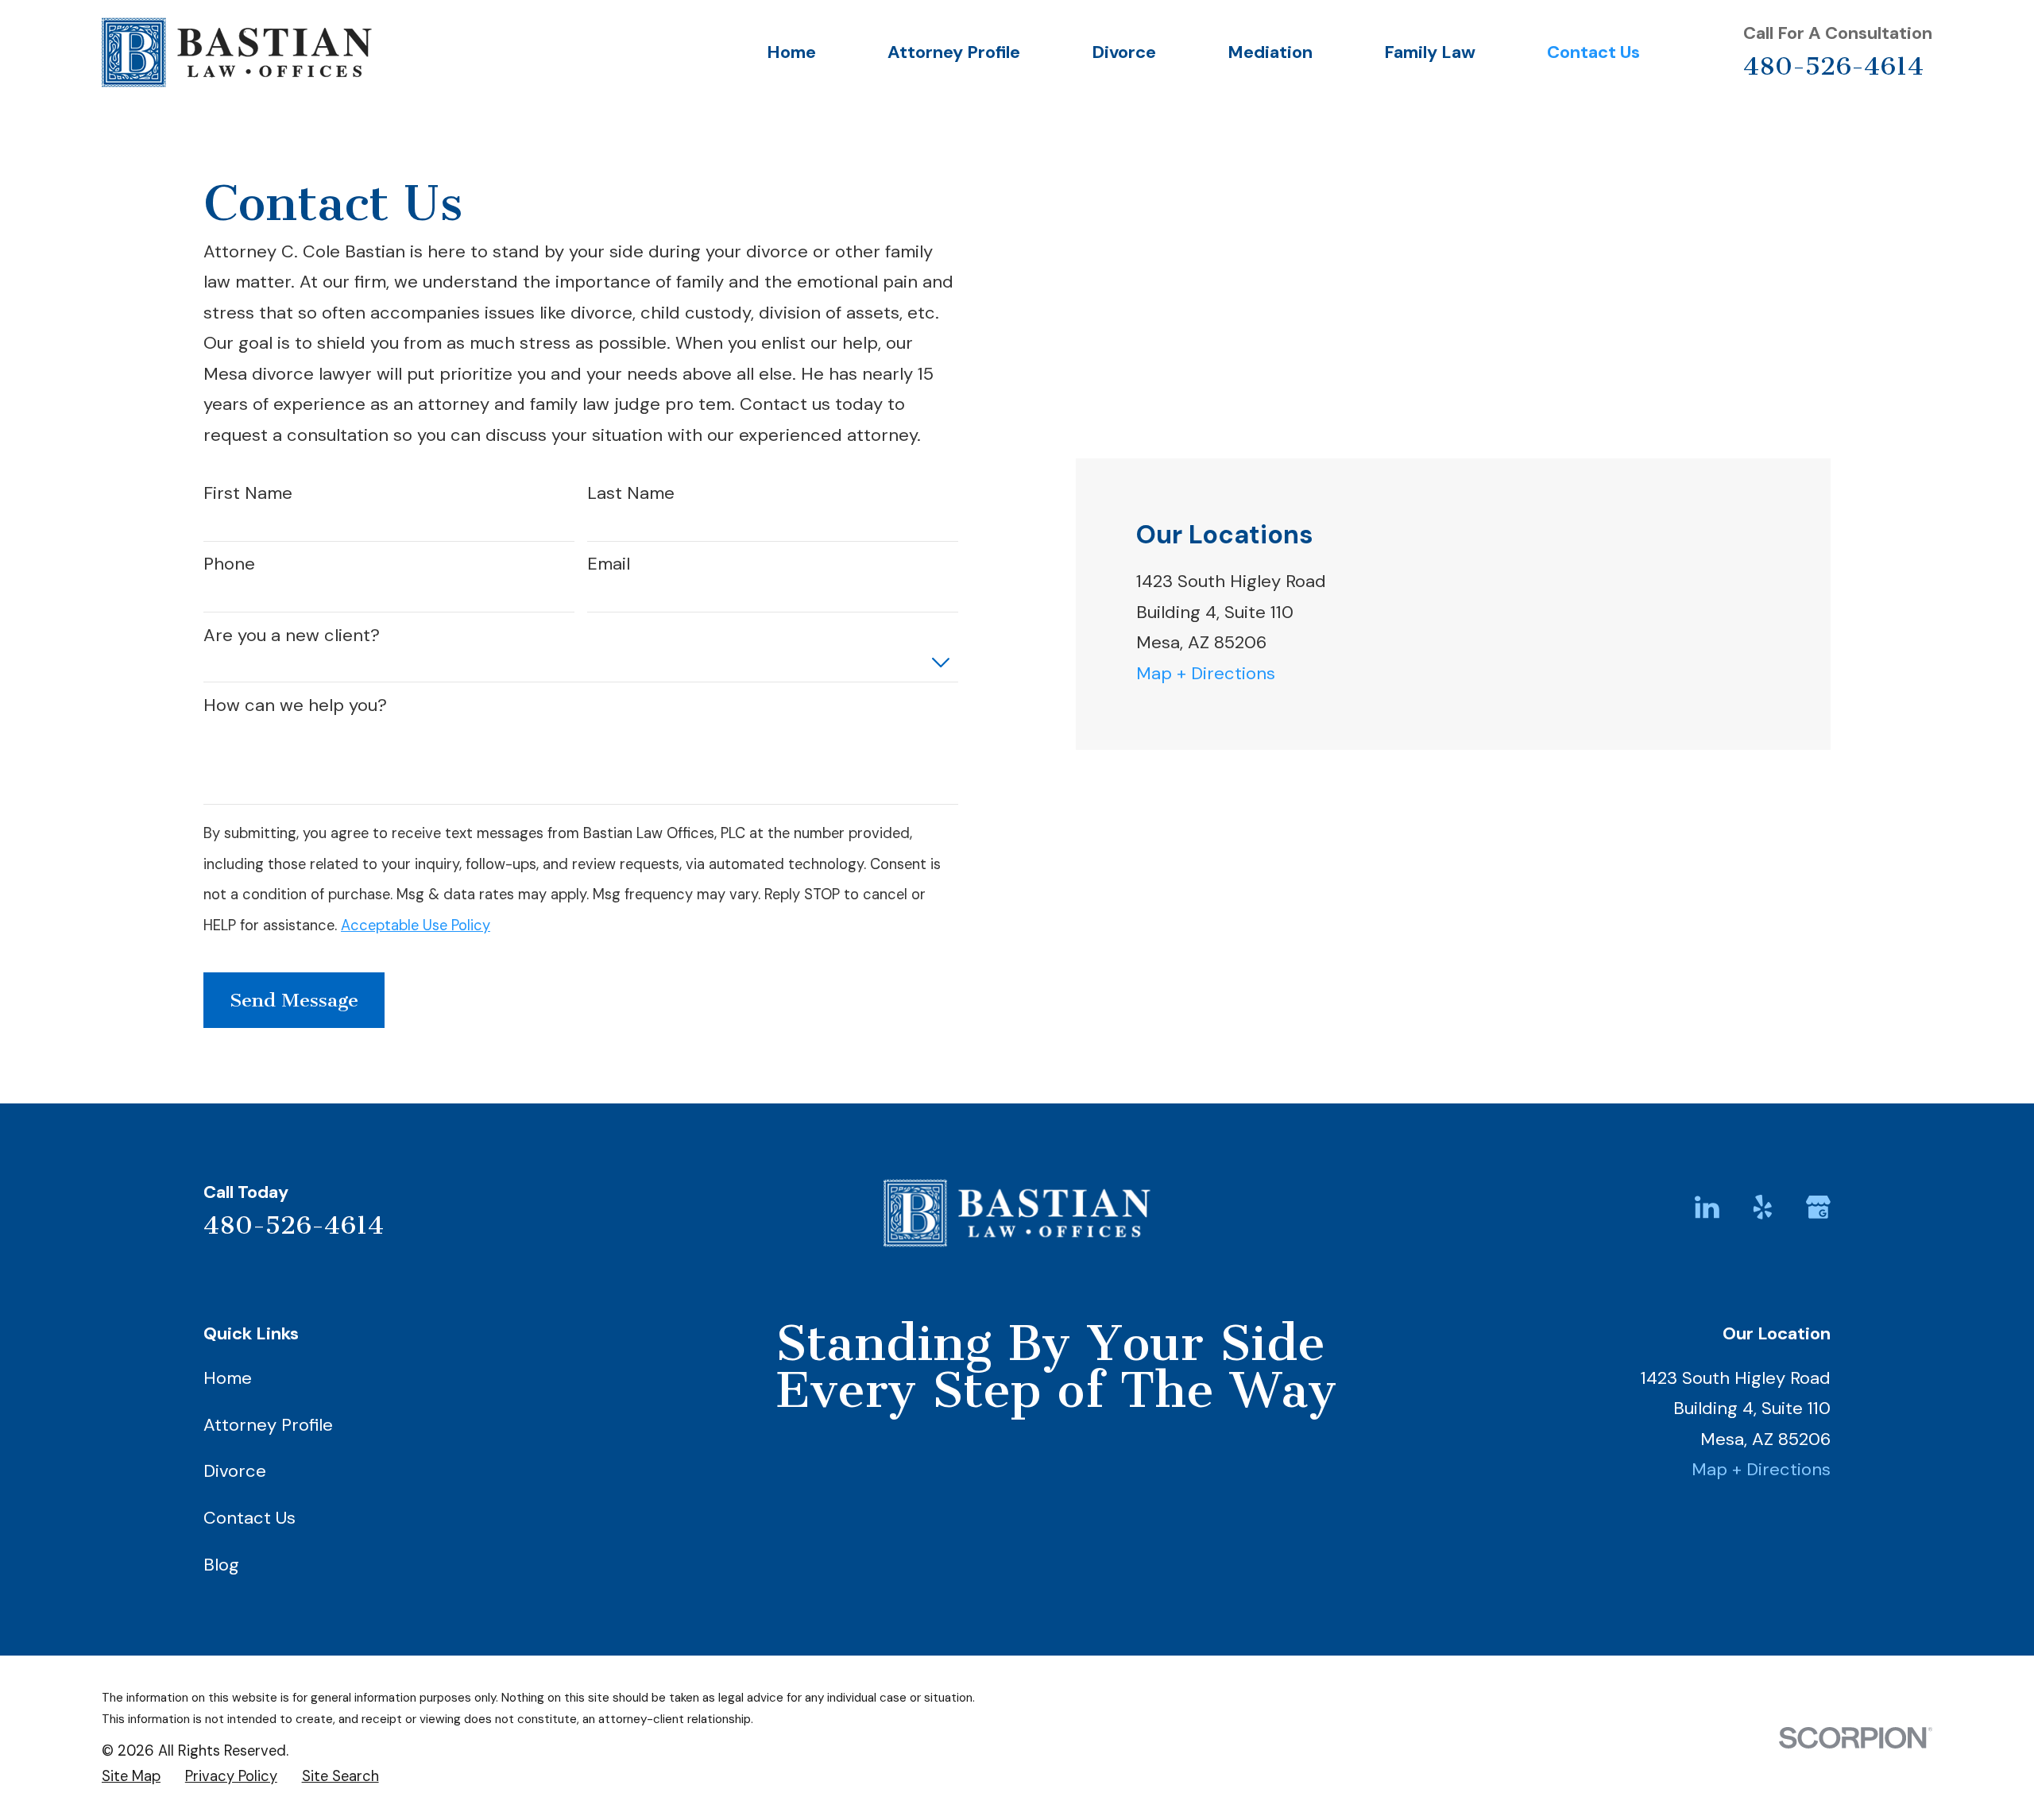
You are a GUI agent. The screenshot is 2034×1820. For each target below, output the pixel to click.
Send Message (294, 1000)
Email (609, 564)
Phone (229, 564)
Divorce (235, 1471)
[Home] (237, 52)
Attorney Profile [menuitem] (954, 52)
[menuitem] (131, 1776)
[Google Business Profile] (1818, 1207)
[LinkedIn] (1707, 1207)
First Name (248, 493)
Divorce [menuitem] (1124, 52)
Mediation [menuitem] (1270, 52)
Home (228, 1378)
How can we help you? (295, 705)
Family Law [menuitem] (1430, 52)
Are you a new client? (292, 636)
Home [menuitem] (791, 52)
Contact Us (249, 1518)
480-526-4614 (1833, 66)
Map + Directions (1206, 673)
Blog (221, 1565)
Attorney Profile (268, 1425)
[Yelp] (1763, 1207)
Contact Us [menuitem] (1593, 52)
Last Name (631, 493)
